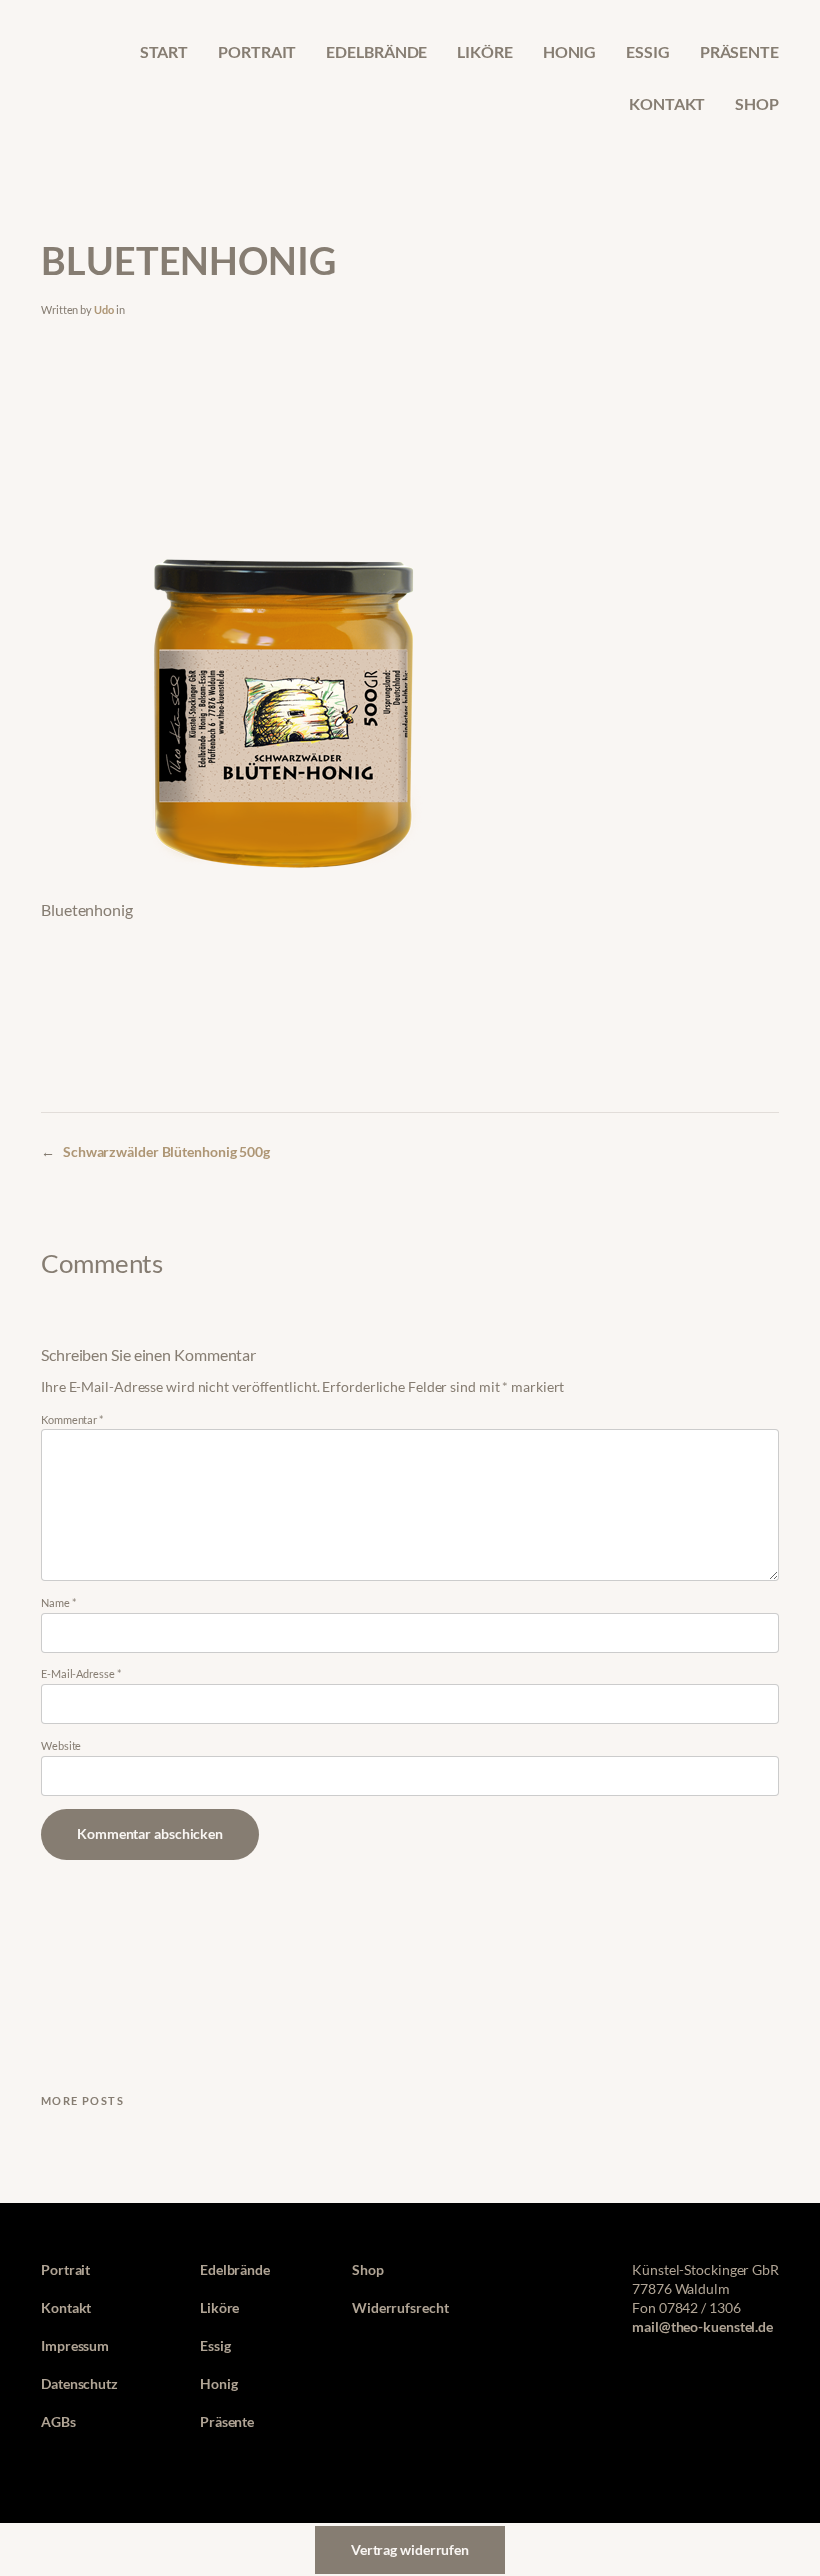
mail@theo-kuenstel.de (702, 2327)
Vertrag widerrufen (410, 2550)
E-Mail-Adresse (80, 1673)
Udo (104, 309)
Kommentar (72, 1419)
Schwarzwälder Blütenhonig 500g (166, 1152)
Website (61, 1745)
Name (58, 1602)
